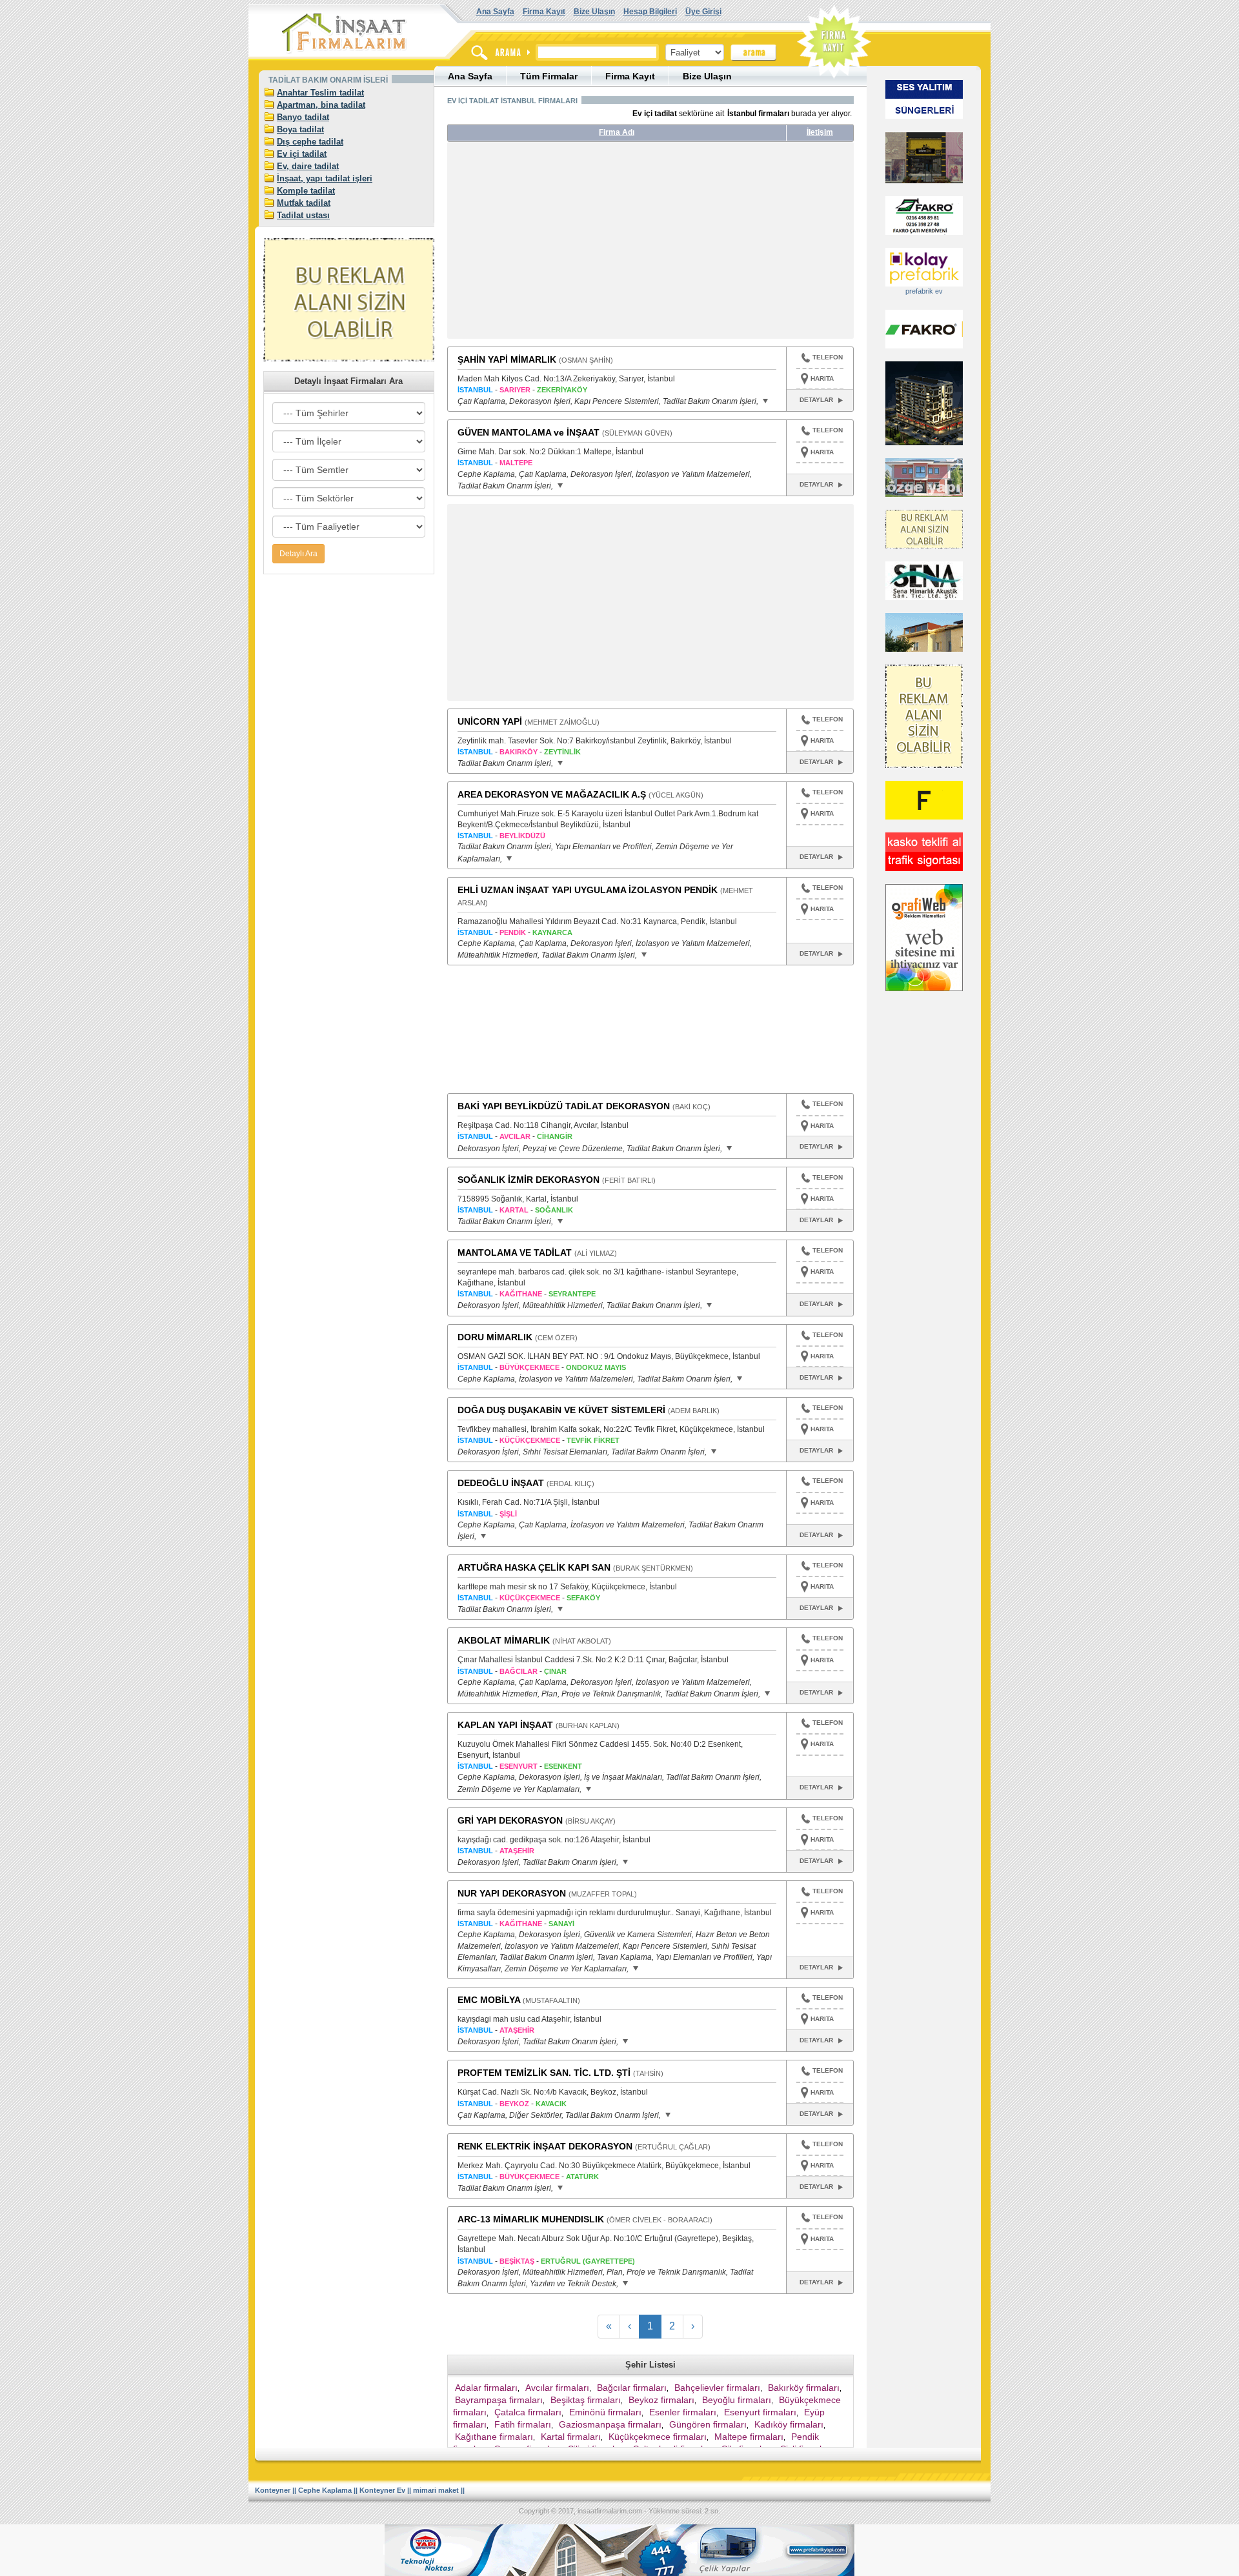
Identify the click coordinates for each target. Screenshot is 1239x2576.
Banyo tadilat (303, 117)
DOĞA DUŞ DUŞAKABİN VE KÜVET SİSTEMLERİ (561, 1410)
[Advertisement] (569, 245)
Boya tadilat (300, 129)
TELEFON (828, 357)
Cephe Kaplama (325, 2490)
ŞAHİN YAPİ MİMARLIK (507, 359)
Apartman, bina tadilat (321, 105)
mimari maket (436, 2490)
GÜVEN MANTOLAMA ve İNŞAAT (529, 432)
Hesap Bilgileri (650, 12)
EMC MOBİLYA (489, 2000)
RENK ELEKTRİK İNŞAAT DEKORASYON (545, 2146)
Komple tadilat (306, 191)
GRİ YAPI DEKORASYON (510, 1820)
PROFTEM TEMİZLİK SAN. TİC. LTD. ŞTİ (544, 2073)
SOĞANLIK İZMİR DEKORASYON (529, 1180)
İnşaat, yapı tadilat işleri (325, 178)
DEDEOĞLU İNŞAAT (501, 1483)
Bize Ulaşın (594, 12)
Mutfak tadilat (304, 203)
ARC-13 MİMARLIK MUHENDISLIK (531, 2219)
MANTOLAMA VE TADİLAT (515, 1253)
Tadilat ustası (303, 215)
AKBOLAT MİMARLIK (504, 1640)
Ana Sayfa (495, 12)
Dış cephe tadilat (310, 142)
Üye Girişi (703, 12)
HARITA (822, 378)
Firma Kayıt (544, 12)
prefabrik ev (924, 291)
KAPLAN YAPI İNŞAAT (505, 1725)
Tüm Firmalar (549, 76)
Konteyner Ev (382, 2490)
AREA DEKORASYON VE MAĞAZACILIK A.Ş (552, 794)
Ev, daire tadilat (308, 166)
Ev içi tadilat (302, 154)
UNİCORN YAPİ (490, 721)
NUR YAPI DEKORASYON (512, 1893)
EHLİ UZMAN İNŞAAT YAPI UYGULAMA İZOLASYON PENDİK (588, 890)
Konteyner (273, 2490)
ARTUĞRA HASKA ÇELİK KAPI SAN (534, 1567)
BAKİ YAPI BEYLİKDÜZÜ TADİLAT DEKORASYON (564, 1106)
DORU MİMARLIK (495, 1337)
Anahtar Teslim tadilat (320, 93)
